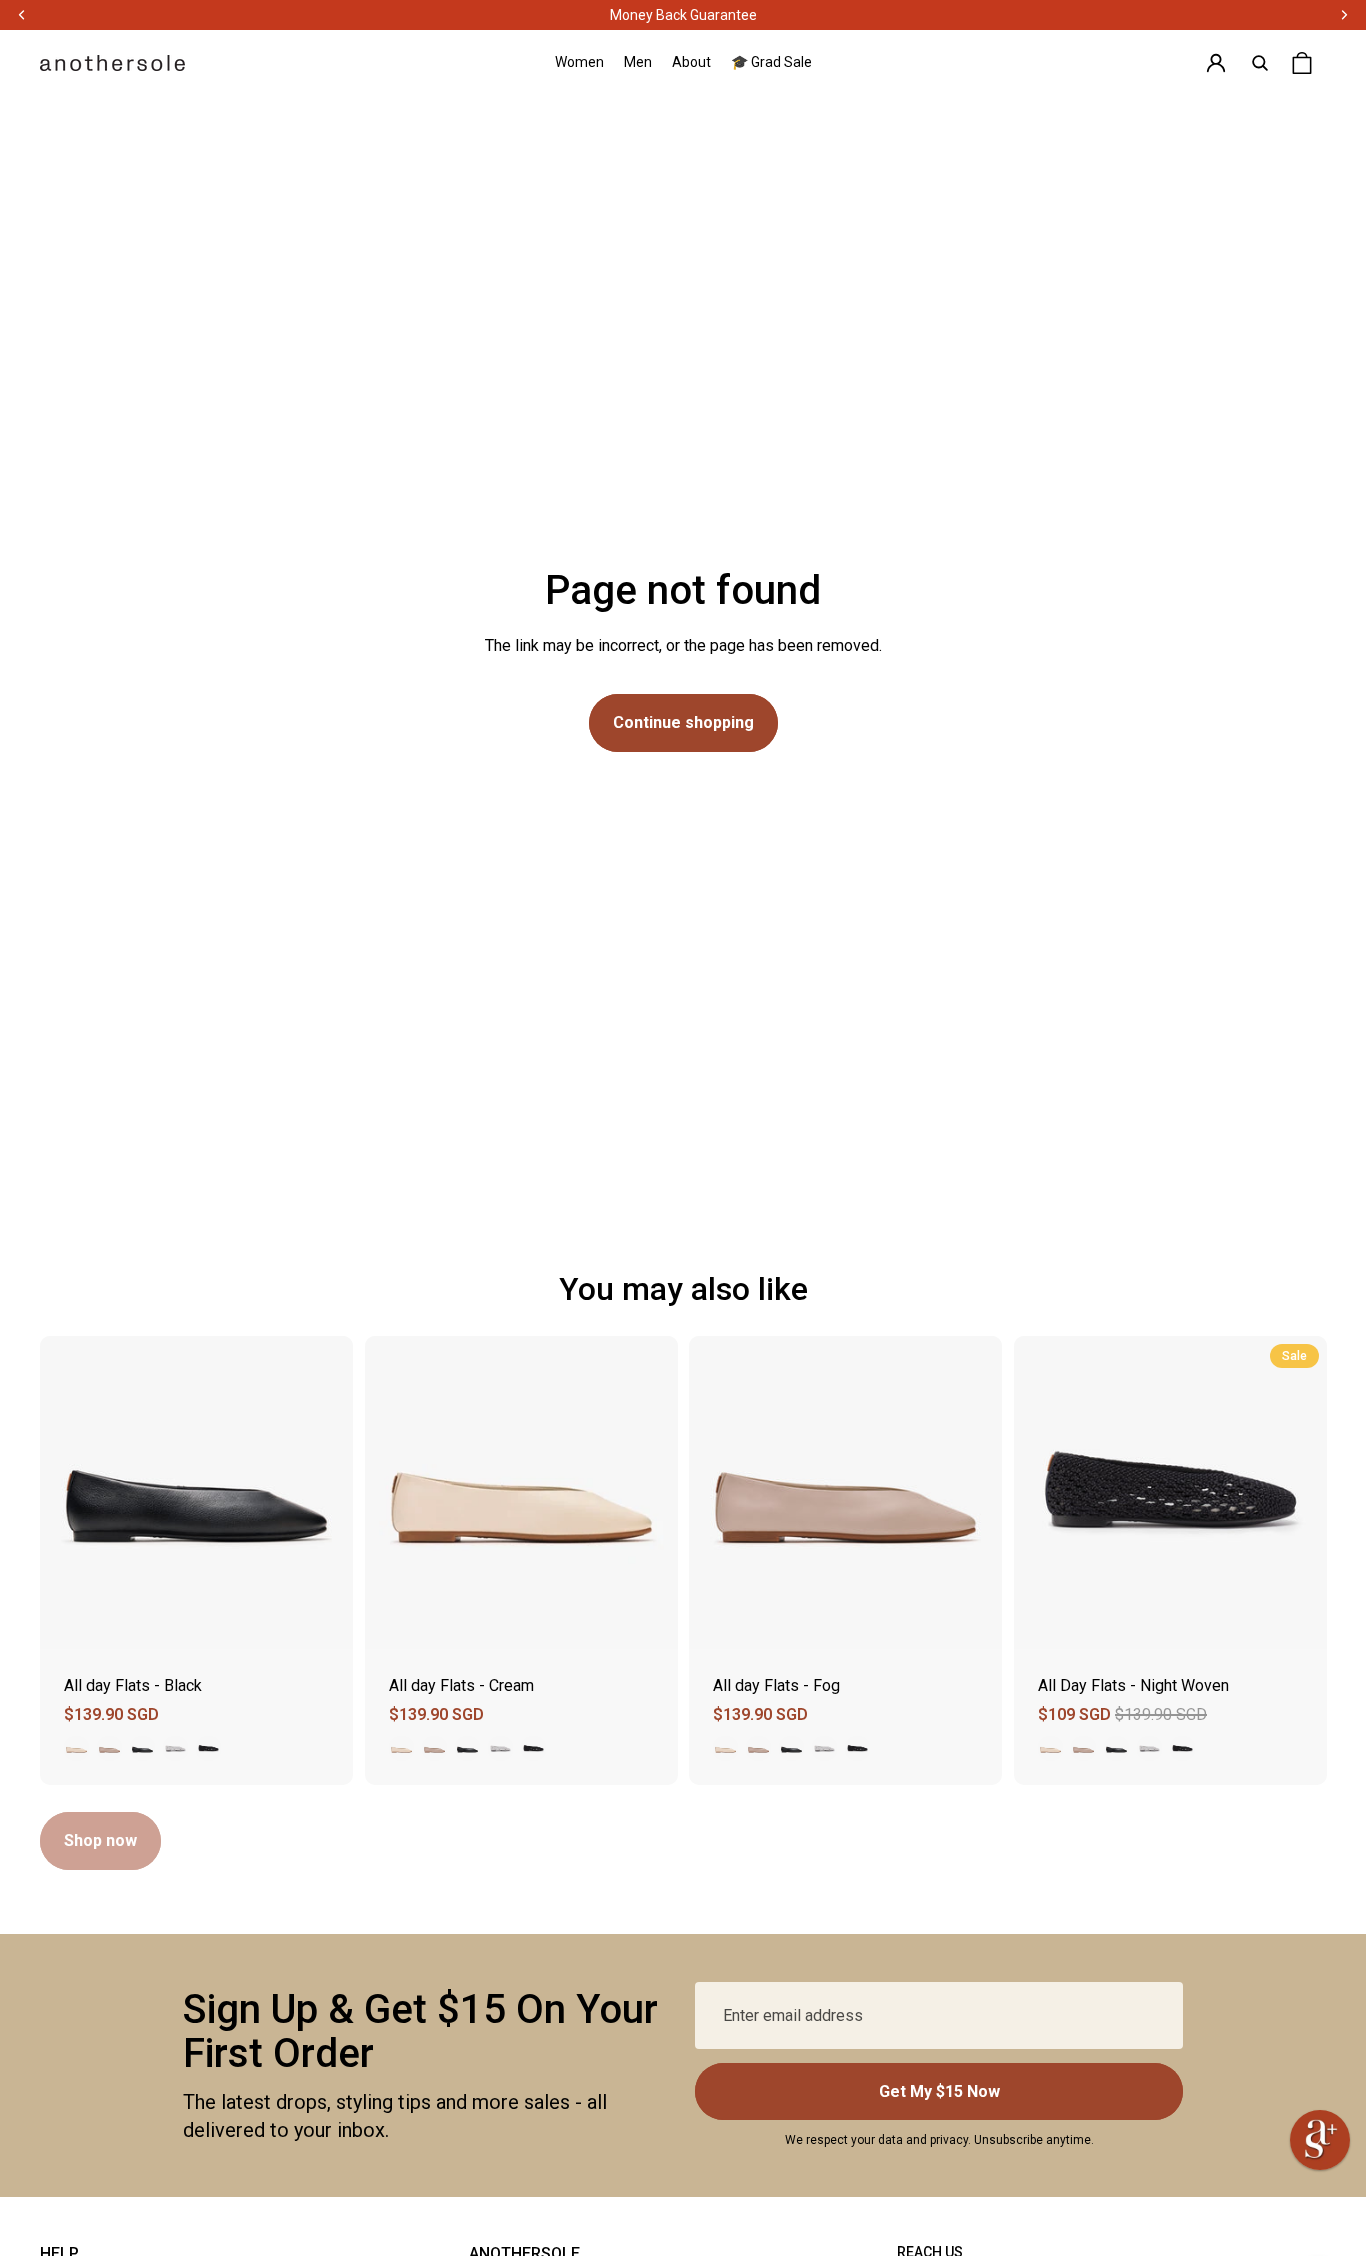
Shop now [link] (100, 1840)
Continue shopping (683, 722)
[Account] (1216, 63)
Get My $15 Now (939, 2091)
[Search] (1260, 63)
